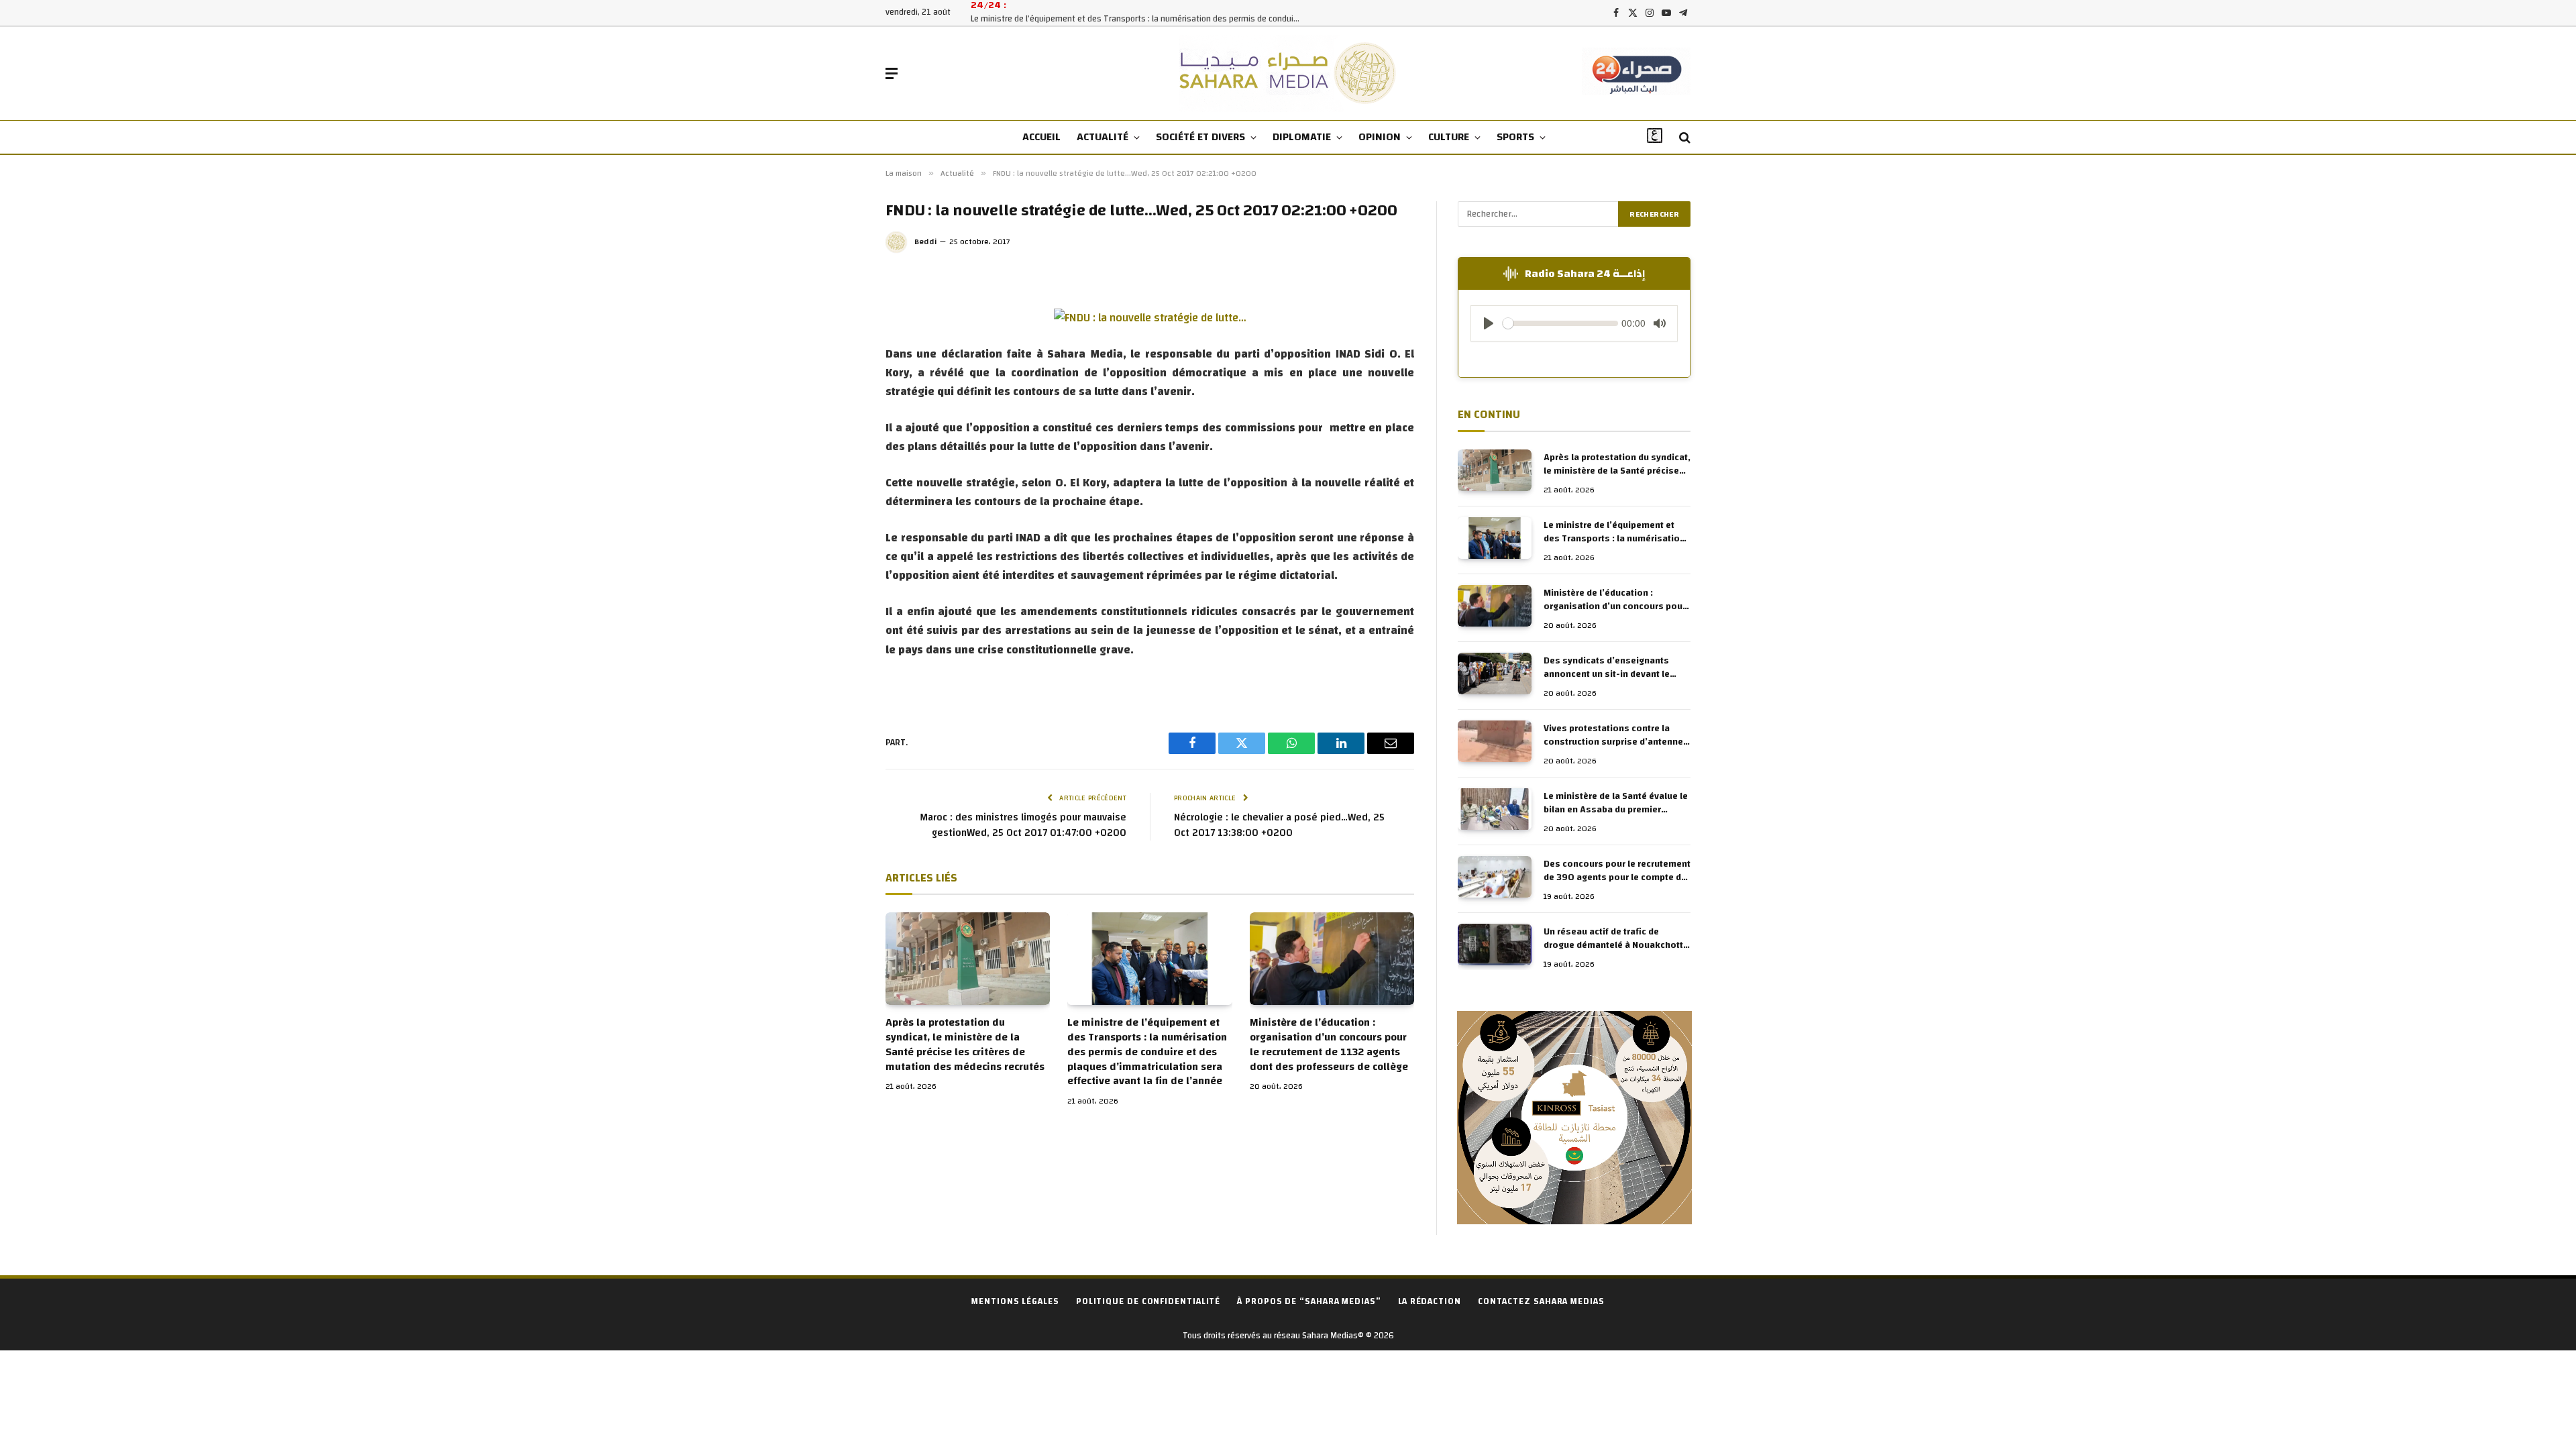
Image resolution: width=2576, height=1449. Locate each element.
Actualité (1103, 137)
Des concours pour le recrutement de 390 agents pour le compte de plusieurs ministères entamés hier (1617, 871)
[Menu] (892, 73)
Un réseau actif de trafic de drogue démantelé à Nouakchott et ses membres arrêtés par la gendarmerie (1613, 938)
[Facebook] (841, 338)
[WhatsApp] (841, 429)
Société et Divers (1200, 137)
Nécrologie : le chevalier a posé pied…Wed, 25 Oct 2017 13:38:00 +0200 (1279, 825)
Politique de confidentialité (1148, 1301)
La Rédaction (1430, 1301)
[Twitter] (841, 368)
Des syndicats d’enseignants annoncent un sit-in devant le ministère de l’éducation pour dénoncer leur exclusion (1607, 667)
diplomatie (1302, 137)
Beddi (926, 241)
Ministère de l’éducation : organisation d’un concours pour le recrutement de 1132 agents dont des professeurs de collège (1329, 1045)
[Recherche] (1683, 138)
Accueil (1041, 137)
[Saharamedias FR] (1288, 73)
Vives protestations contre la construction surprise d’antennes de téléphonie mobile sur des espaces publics (1616, 735)
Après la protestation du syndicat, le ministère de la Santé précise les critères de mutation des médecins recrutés (965, 1045)
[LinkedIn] (841, 398)
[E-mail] (841, 459)
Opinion (1380, 137)
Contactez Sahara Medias (1541, 1301)
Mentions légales (1015, 1301)
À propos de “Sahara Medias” (1309, 1301)
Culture (1449, 137)
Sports (1515, 137)
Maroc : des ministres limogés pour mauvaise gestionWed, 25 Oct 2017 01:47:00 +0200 (1023, 825)
